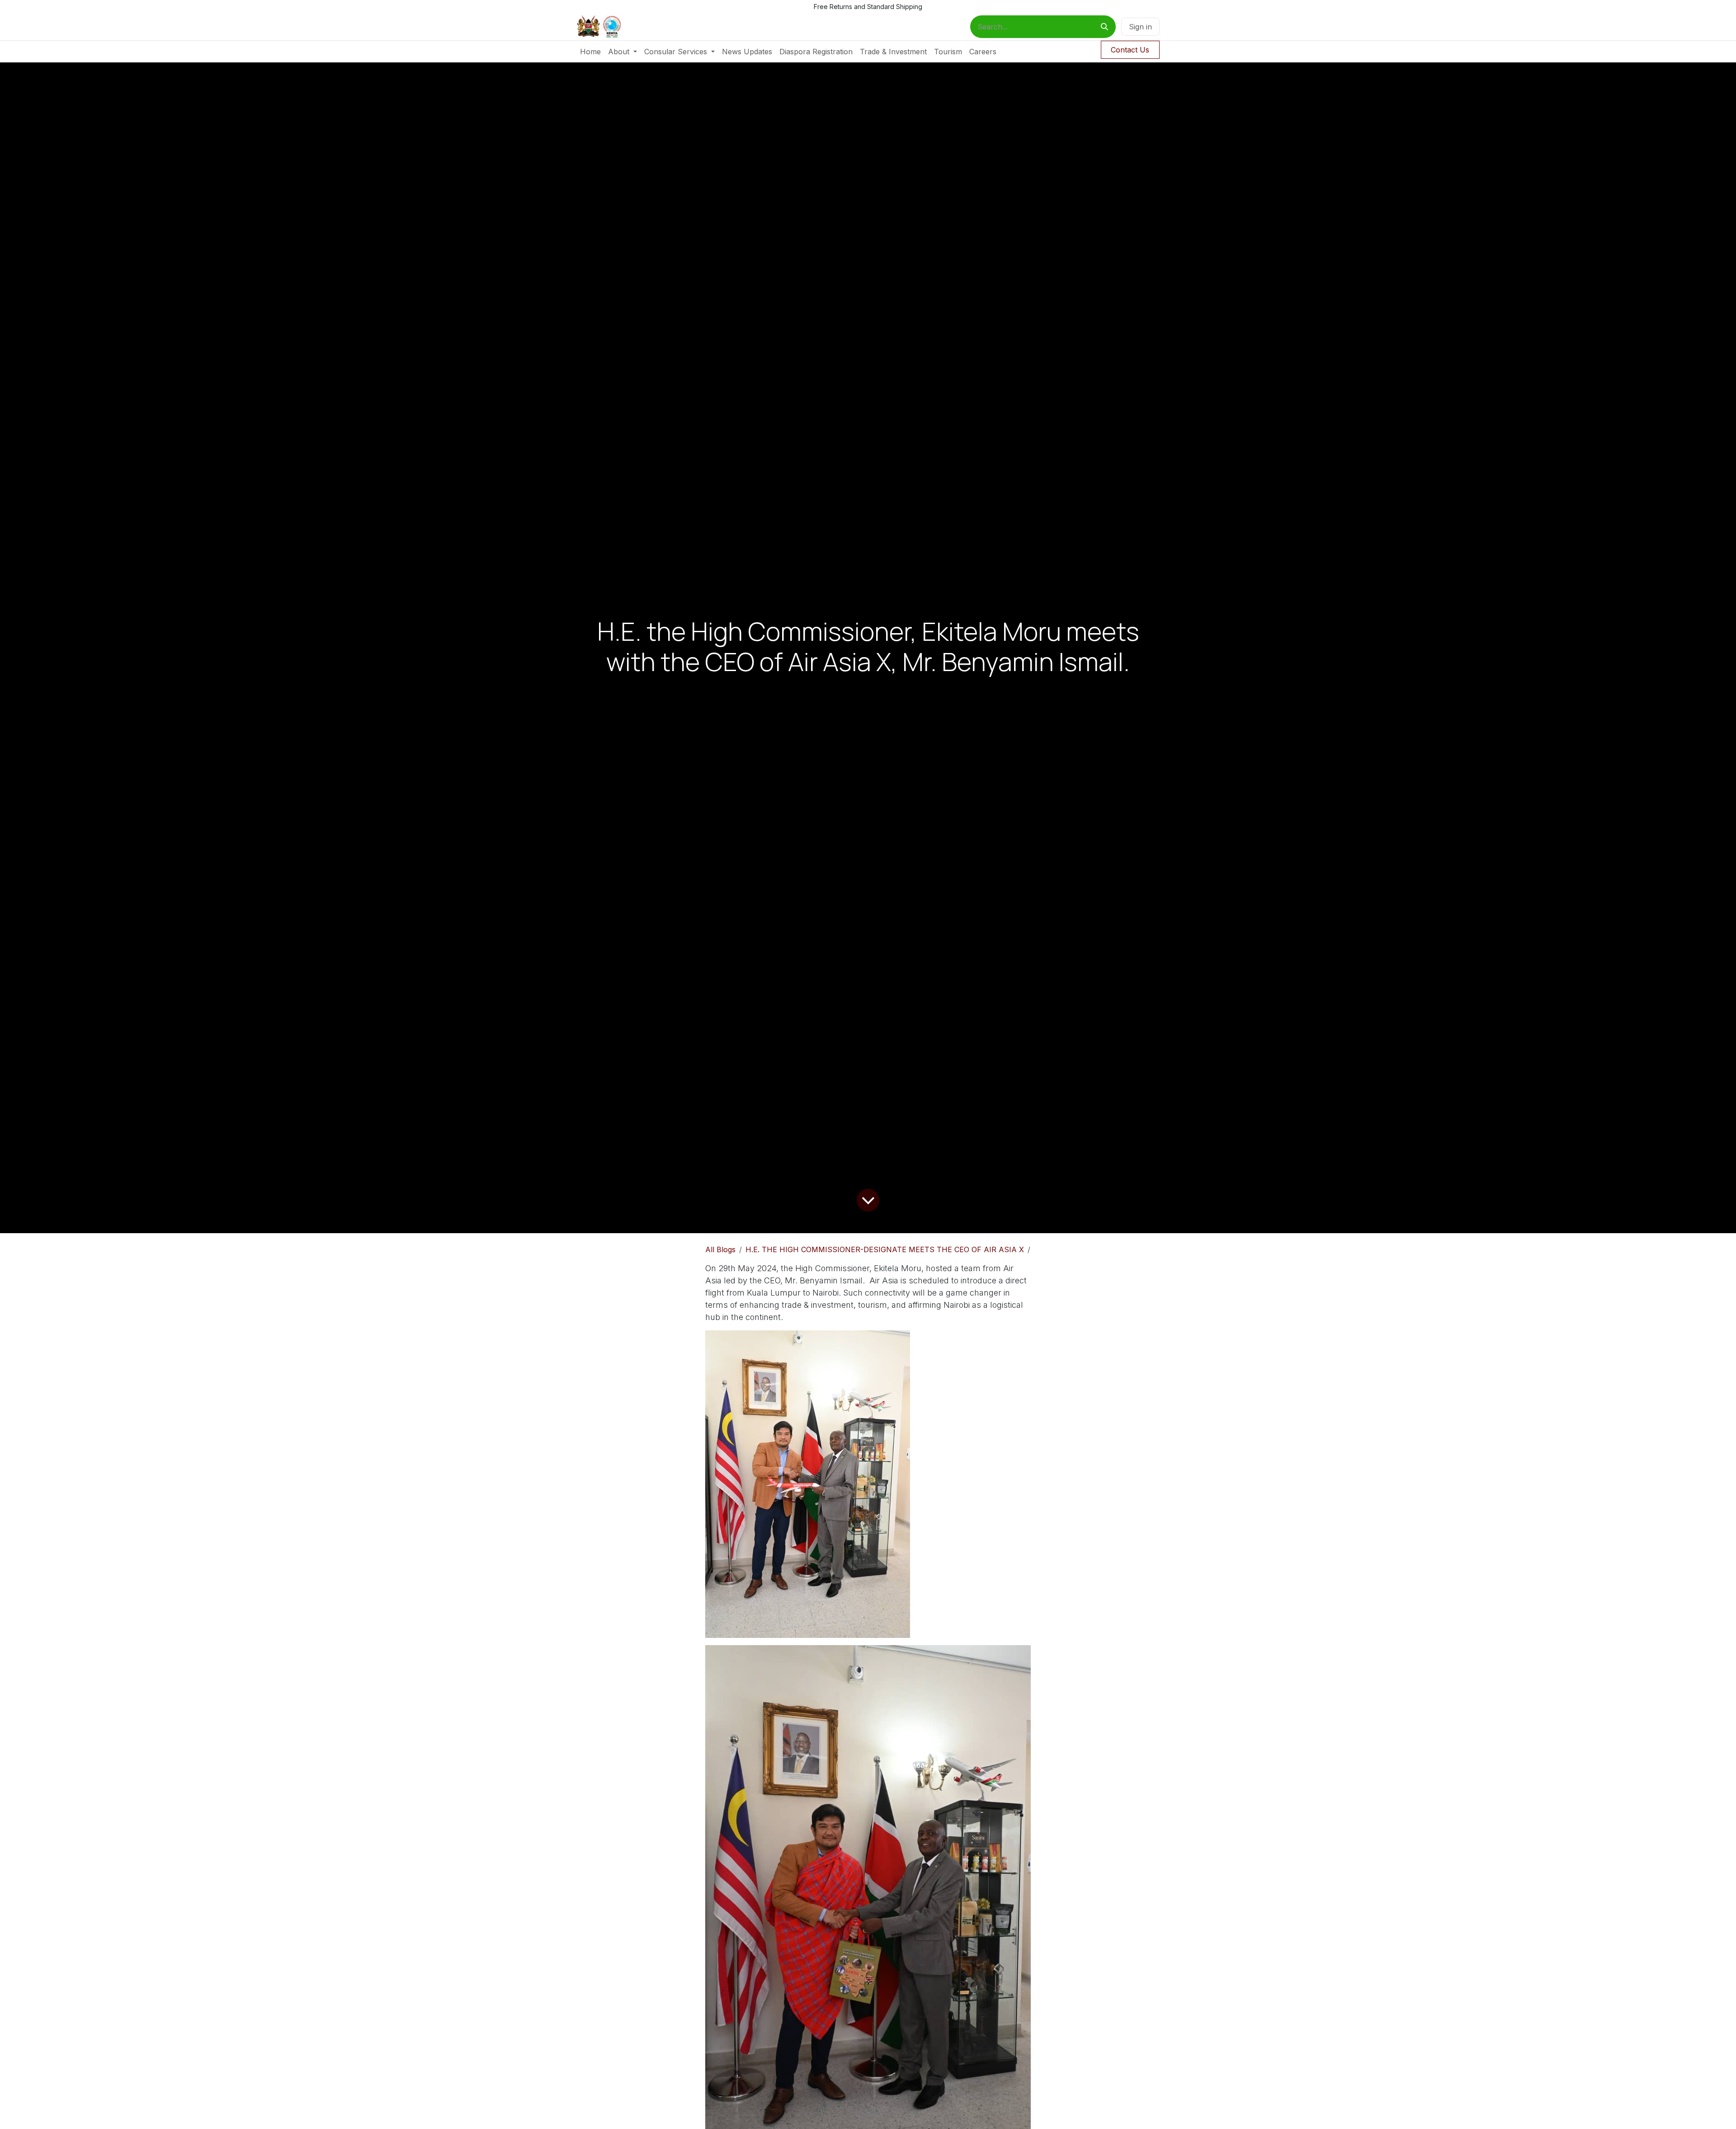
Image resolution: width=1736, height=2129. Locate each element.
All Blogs (720, 1249)
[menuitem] (590, 52)
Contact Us (1130, 50)
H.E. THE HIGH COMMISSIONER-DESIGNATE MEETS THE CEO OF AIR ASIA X (885, 1249)
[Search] (1104, 27)
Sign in (1140, 27)
